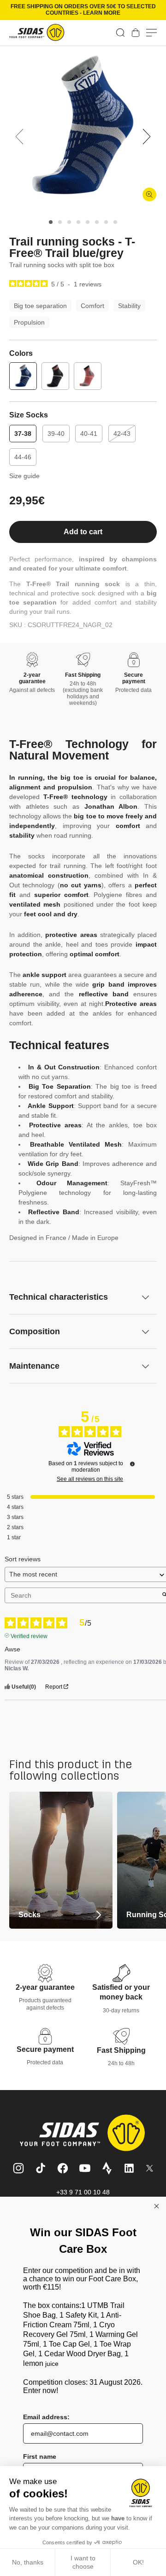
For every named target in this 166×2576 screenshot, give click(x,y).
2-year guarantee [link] (45, 1987)
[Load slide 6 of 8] (97, 222)
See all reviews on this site (90, 1479)
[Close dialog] (157, 2206)
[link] (136, 33)
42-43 (125, 436)
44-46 (23, 457)
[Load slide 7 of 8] (106, 222)
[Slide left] (19, 137)
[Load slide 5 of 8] (88, 222)
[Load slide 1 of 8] (51, 222)
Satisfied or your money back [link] (121, 1992)
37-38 (23, 434)
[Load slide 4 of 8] (78, 222)
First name (40, 2456)
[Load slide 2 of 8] (60, 222)
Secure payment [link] (45, 2049)
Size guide (24, 476)
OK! (138, 2562)
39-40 (56, 434)
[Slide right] (147, 137)
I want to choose (83, 2562)
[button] (120, 33)
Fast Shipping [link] (121, 2050)
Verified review (29, 1635)
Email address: (46, 2417)
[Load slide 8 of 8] (115, 222)
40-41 (89, 434)
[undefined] (132, 1464)
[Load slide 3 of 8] (69, 222)
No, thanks (28, 2562)
